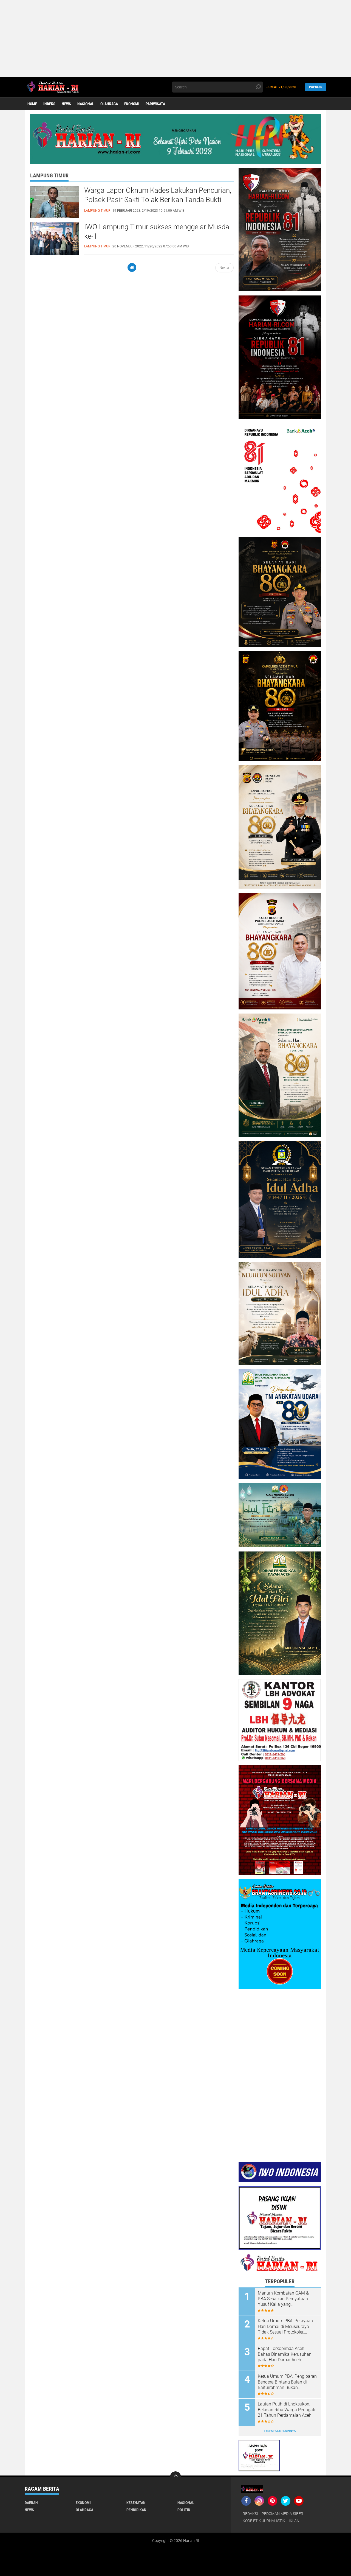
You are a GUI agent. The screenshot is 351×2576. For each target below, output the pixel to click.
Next (223, 268)
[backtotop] (175, 2477)
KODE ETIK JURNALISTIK (264, 2521)
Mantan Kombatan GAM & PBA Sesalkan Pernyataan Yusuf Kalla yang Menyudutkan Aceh (283, 2299)
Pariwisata (155, 104)
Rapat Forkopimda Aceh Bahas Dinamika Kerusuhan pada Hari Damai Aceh (285, 2354)
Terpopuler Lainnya (280, 2431)
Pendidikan (136, 2510)
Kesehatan (136, 2503)
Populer (316, 87)
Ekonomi (132, 104)
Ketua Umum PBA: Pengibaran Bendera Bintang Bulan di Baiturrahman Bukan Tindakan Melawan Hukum (287, 2382)
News (66, 104)
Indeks (49, 104)
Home (32, 104)
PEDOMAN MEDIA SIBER (282, 2514)
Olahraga (109, 104)
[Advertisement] (165, 38)
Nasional (86, 104)
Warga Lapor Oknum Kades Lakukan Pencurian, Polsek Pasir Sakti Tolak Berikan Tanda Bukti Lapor (158, 200)
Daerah (31, 2503)
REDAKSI (250, 2514)
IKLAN (294, 2521)
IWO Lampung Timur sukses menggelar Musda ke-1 (157, 231)
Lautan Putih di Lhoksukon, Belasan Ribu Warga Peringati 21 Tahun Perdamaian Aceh (287, 2410)
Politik (184, 2510)
